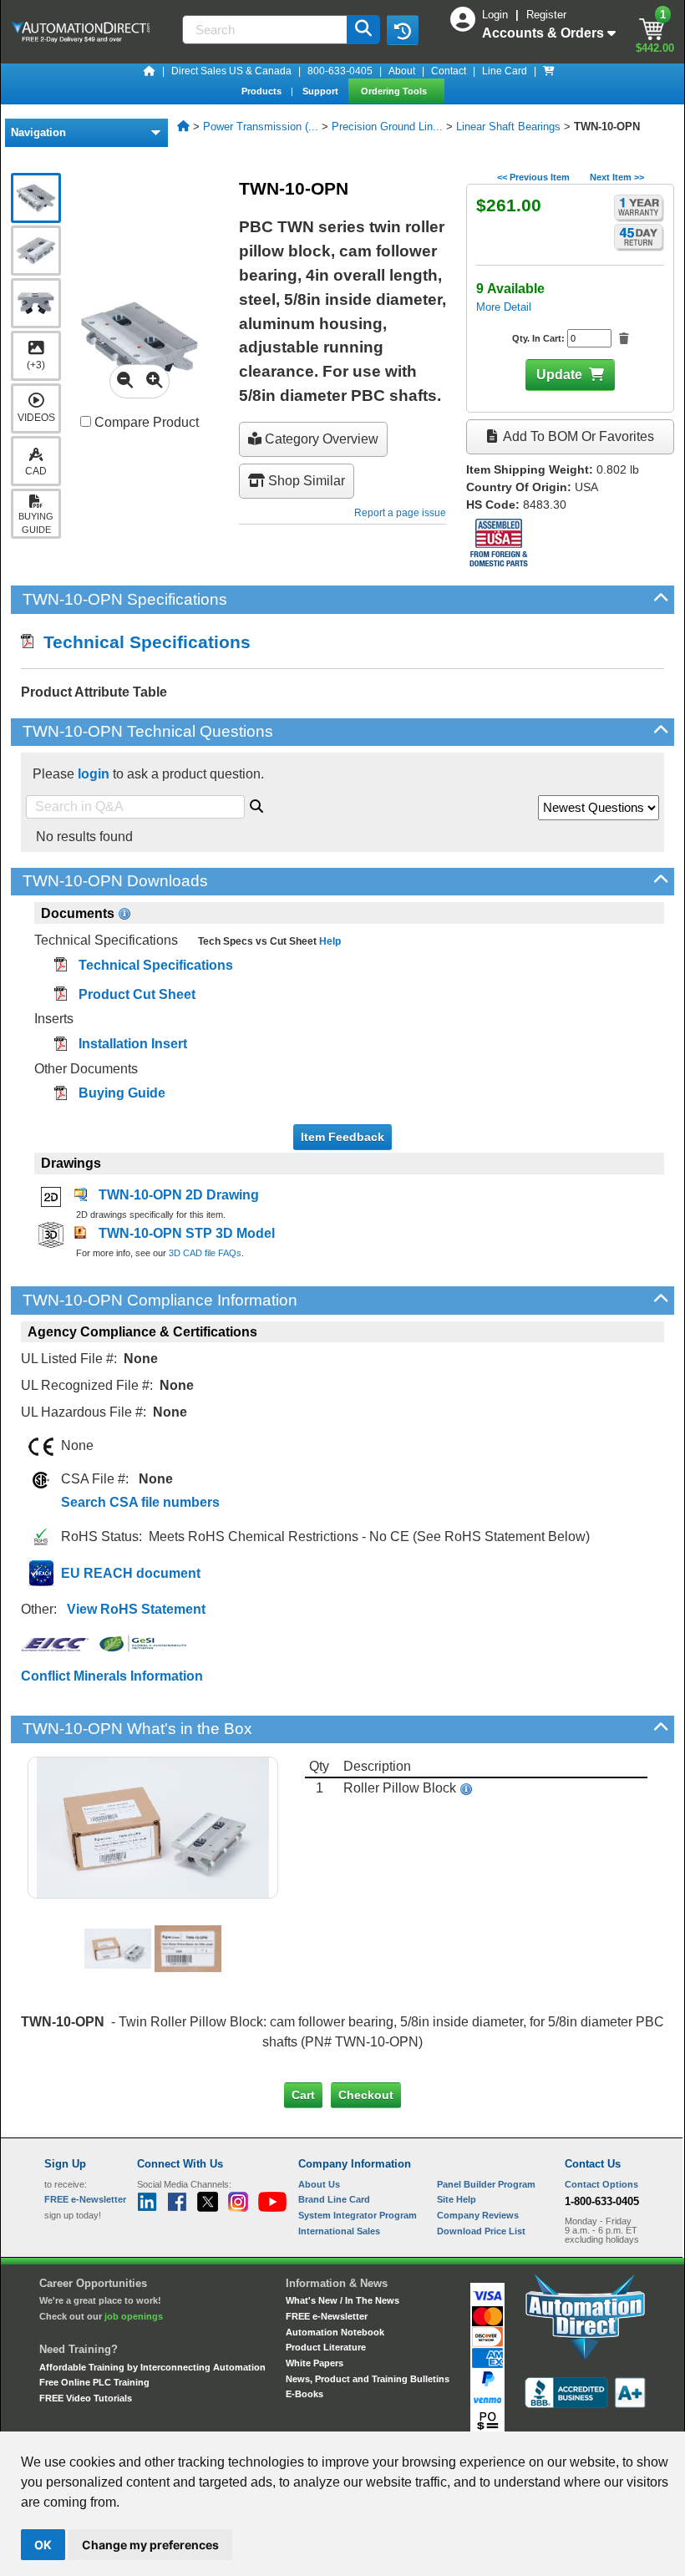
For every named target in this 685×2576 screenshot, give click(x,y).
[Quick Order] (549, 71)
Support (322, 91)
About (402, 71)
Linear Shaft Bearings (508, 127)
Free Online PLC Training (94, 2382)
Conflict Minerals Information (112, 1676)
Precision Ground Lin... (387, 127)
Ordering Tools (395, 91)
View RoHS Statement (136, 1609)
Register (546, 15)
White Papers (315, 2363)
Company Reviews (478, 2215)
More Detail (504, 307)
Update (559, 375)
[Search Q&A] (256, 804)
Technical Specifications (142, 642)
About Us (319, 2184)
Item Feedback (342, 1137)
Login (497, 15)
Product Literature (326, 2347)
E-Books (304, 2394)
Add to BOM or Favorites (577, 436)
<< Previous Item (533, 177)
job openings (134, 2316)
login (94, 774)
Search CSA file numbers (140, 1502)
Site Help (457, 2199)
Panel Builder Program (486, 2184)
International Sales (339, 2231)
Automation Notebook (335, 2332)
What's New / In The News (342, 2300)
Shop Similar (305, 481)
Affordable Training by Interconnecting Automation (152, 2367)
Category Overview (320, 439)
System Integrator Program (358, 2215)
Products (263, 91)
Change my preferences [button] (150, 2545)
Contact (449, 71)
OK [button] (43, 2545)
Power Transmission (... (261, 127)
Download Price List (481, 2231)
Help (329, 941)
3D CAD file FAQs (205, 1253)
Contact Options (601, 2184)
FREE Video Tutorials (86, 2398)
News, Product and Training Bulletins (368, 2379)
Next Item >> (617, 177)
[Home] (150, 71)
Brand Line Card (334, 2199)
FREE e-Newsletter (327, 2316)
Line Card (505, 71)
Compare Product (145, 422)
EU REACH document (131, 1573)
